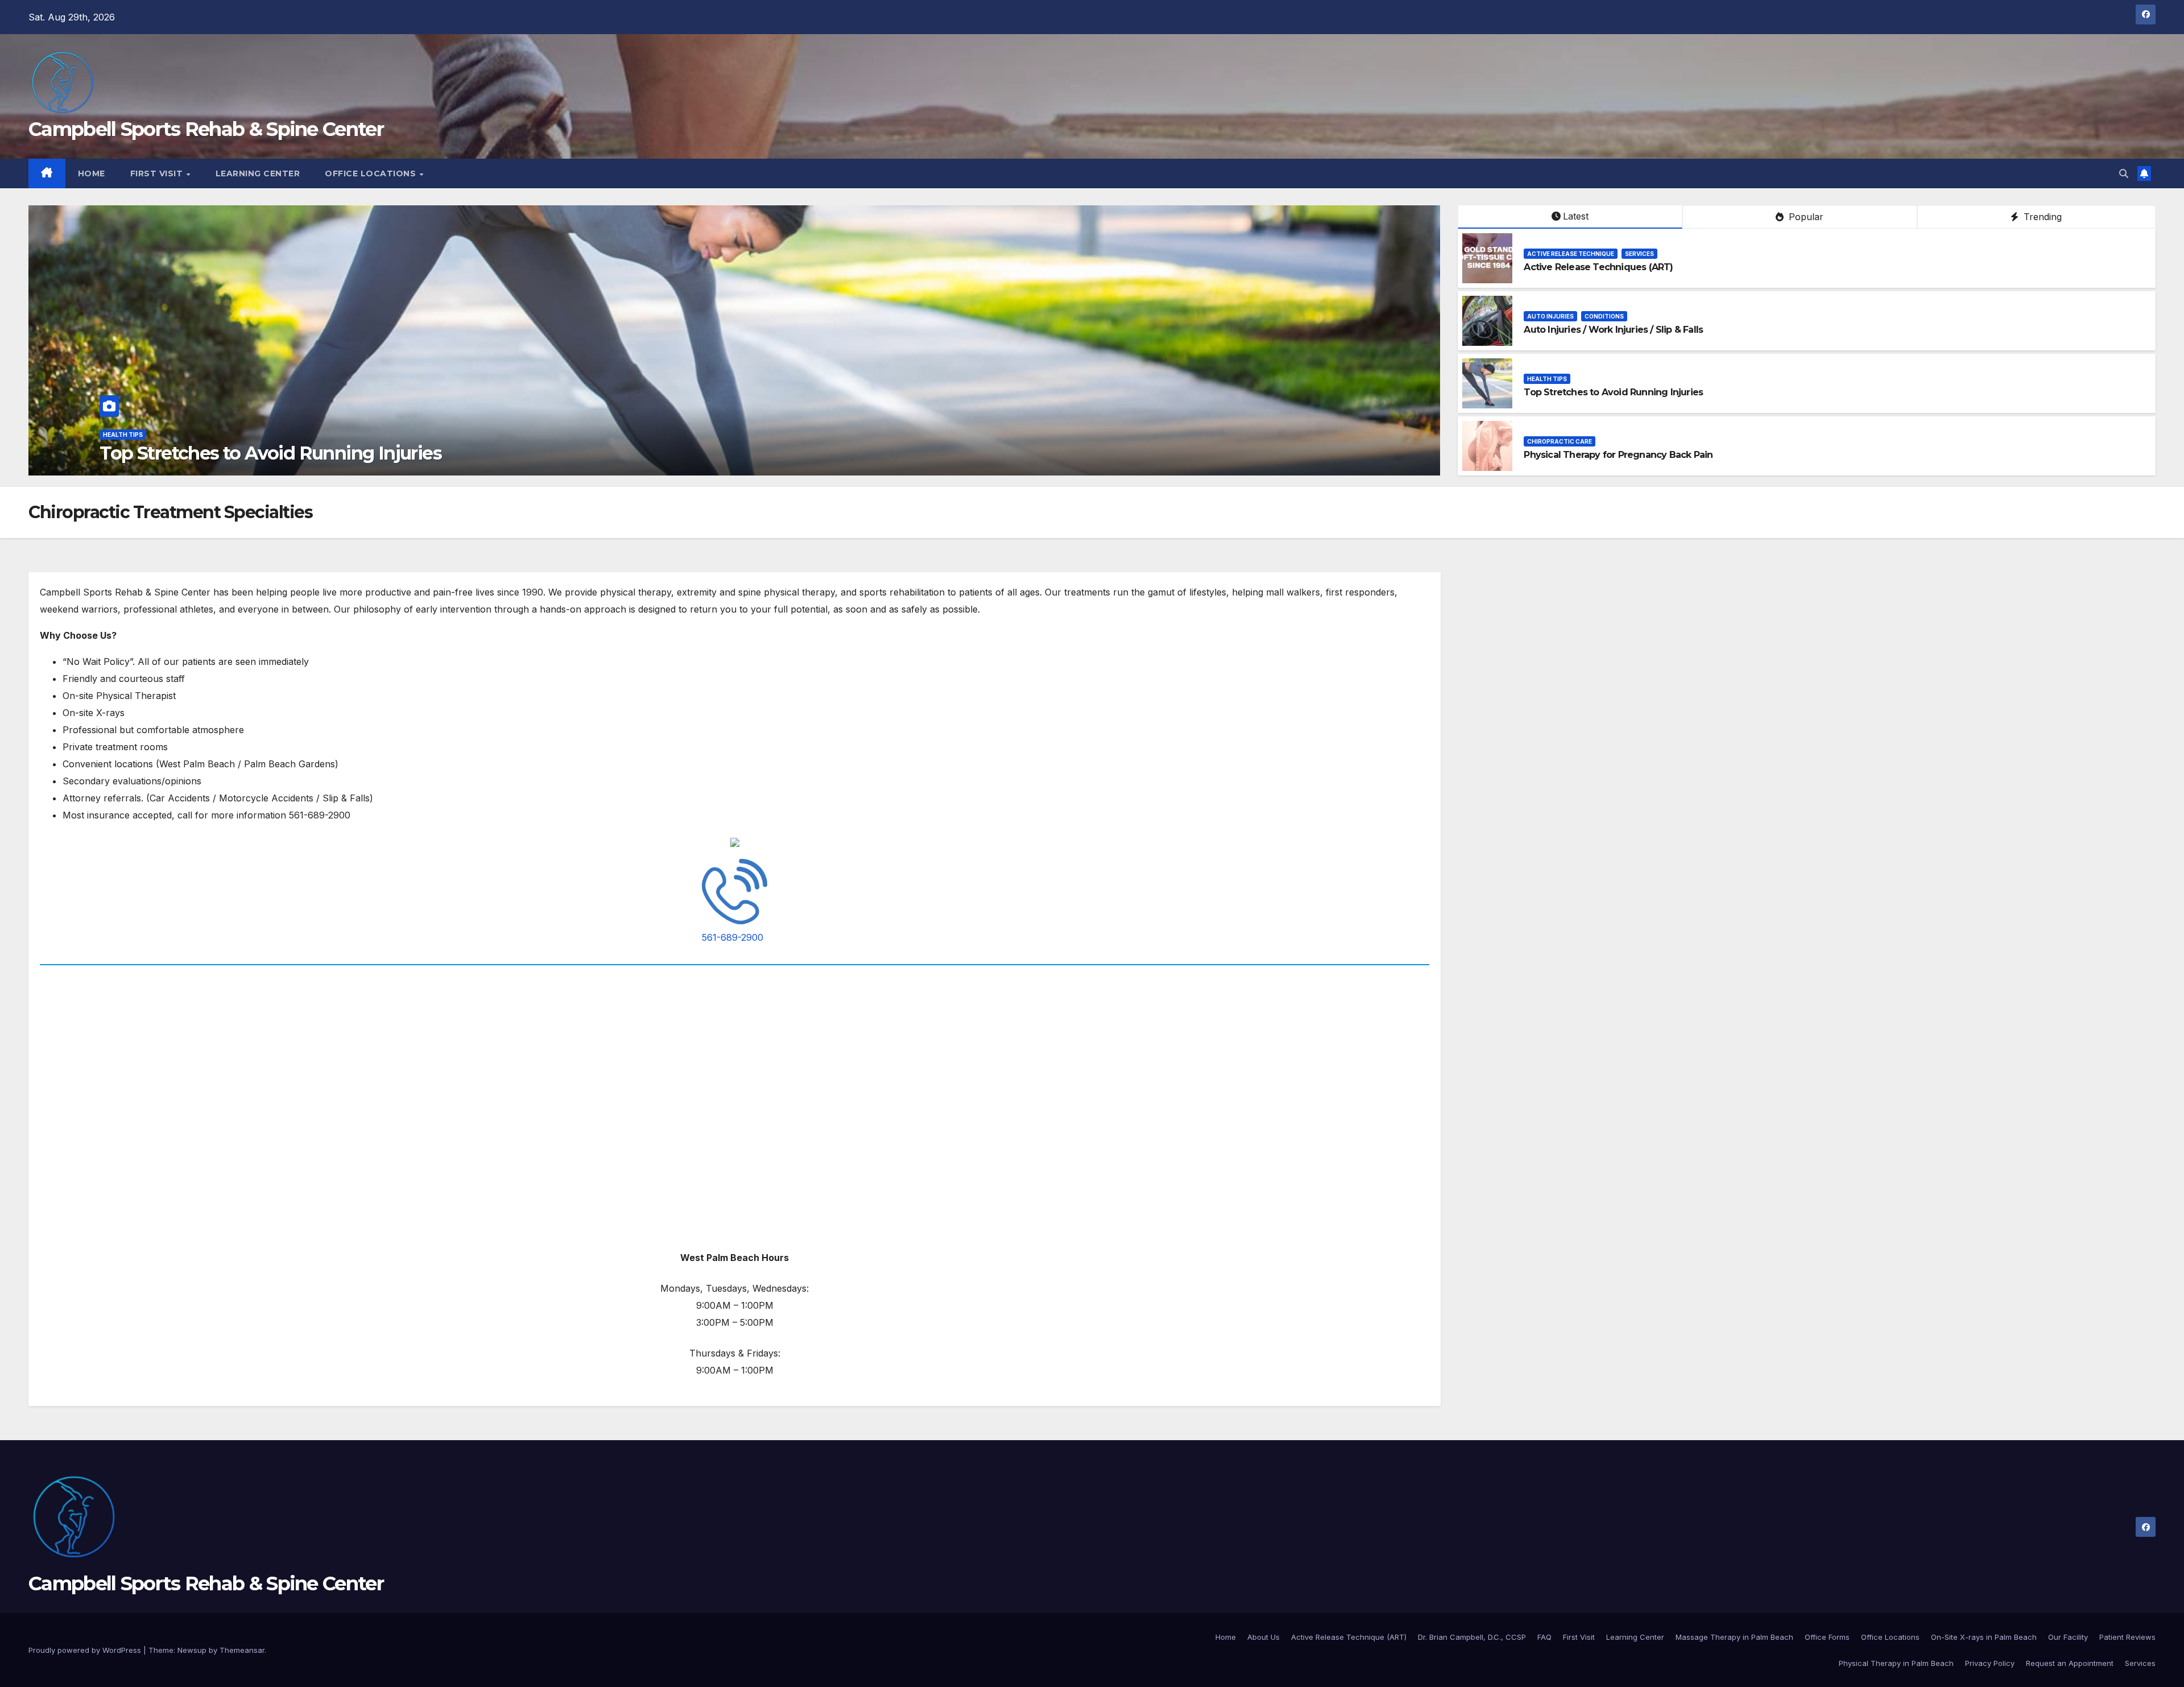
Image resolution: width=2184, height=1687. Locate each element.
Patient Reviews (2127, 1637)
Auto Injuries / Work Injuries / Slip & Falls (1613, 330)
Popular (1805, 217)
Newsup (192, 1650)
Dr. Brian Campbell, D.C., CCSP (1472, 1637)
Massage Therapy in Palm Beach (1734, 1637)
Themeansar (242, 1650)
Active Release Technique (1571, 254)
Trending (2041, 217)
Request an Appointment (2070, 1663)
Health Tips (1547, 379)
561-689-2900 (733, 937)
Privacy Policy (1990, 1663)
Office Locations (372, 173)
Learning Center (258, 173)
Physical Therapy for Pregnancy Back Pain (281, 453)
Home (92, 173)
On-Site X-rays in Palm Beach (1984, 1637)
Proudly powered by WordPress (86, 1650)
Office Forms (1827, 1637)
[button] (2124, 173)
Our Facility (2068, 1637)
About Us (1263, 1637)
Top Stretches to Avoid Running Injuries (1613, 392)
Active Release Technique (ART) (1349, 1637)
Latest (1576, 216)
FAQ (1544, 1637)
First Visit (158, 173)
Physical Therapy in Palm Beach (1896, 1663)
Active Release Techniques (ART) (1598, 267)
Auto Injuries (1550, 316)
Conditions (1604, 316)
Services (1639, 254)
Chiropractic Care (135, 435)
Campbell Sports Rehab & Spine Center (206, 129)
